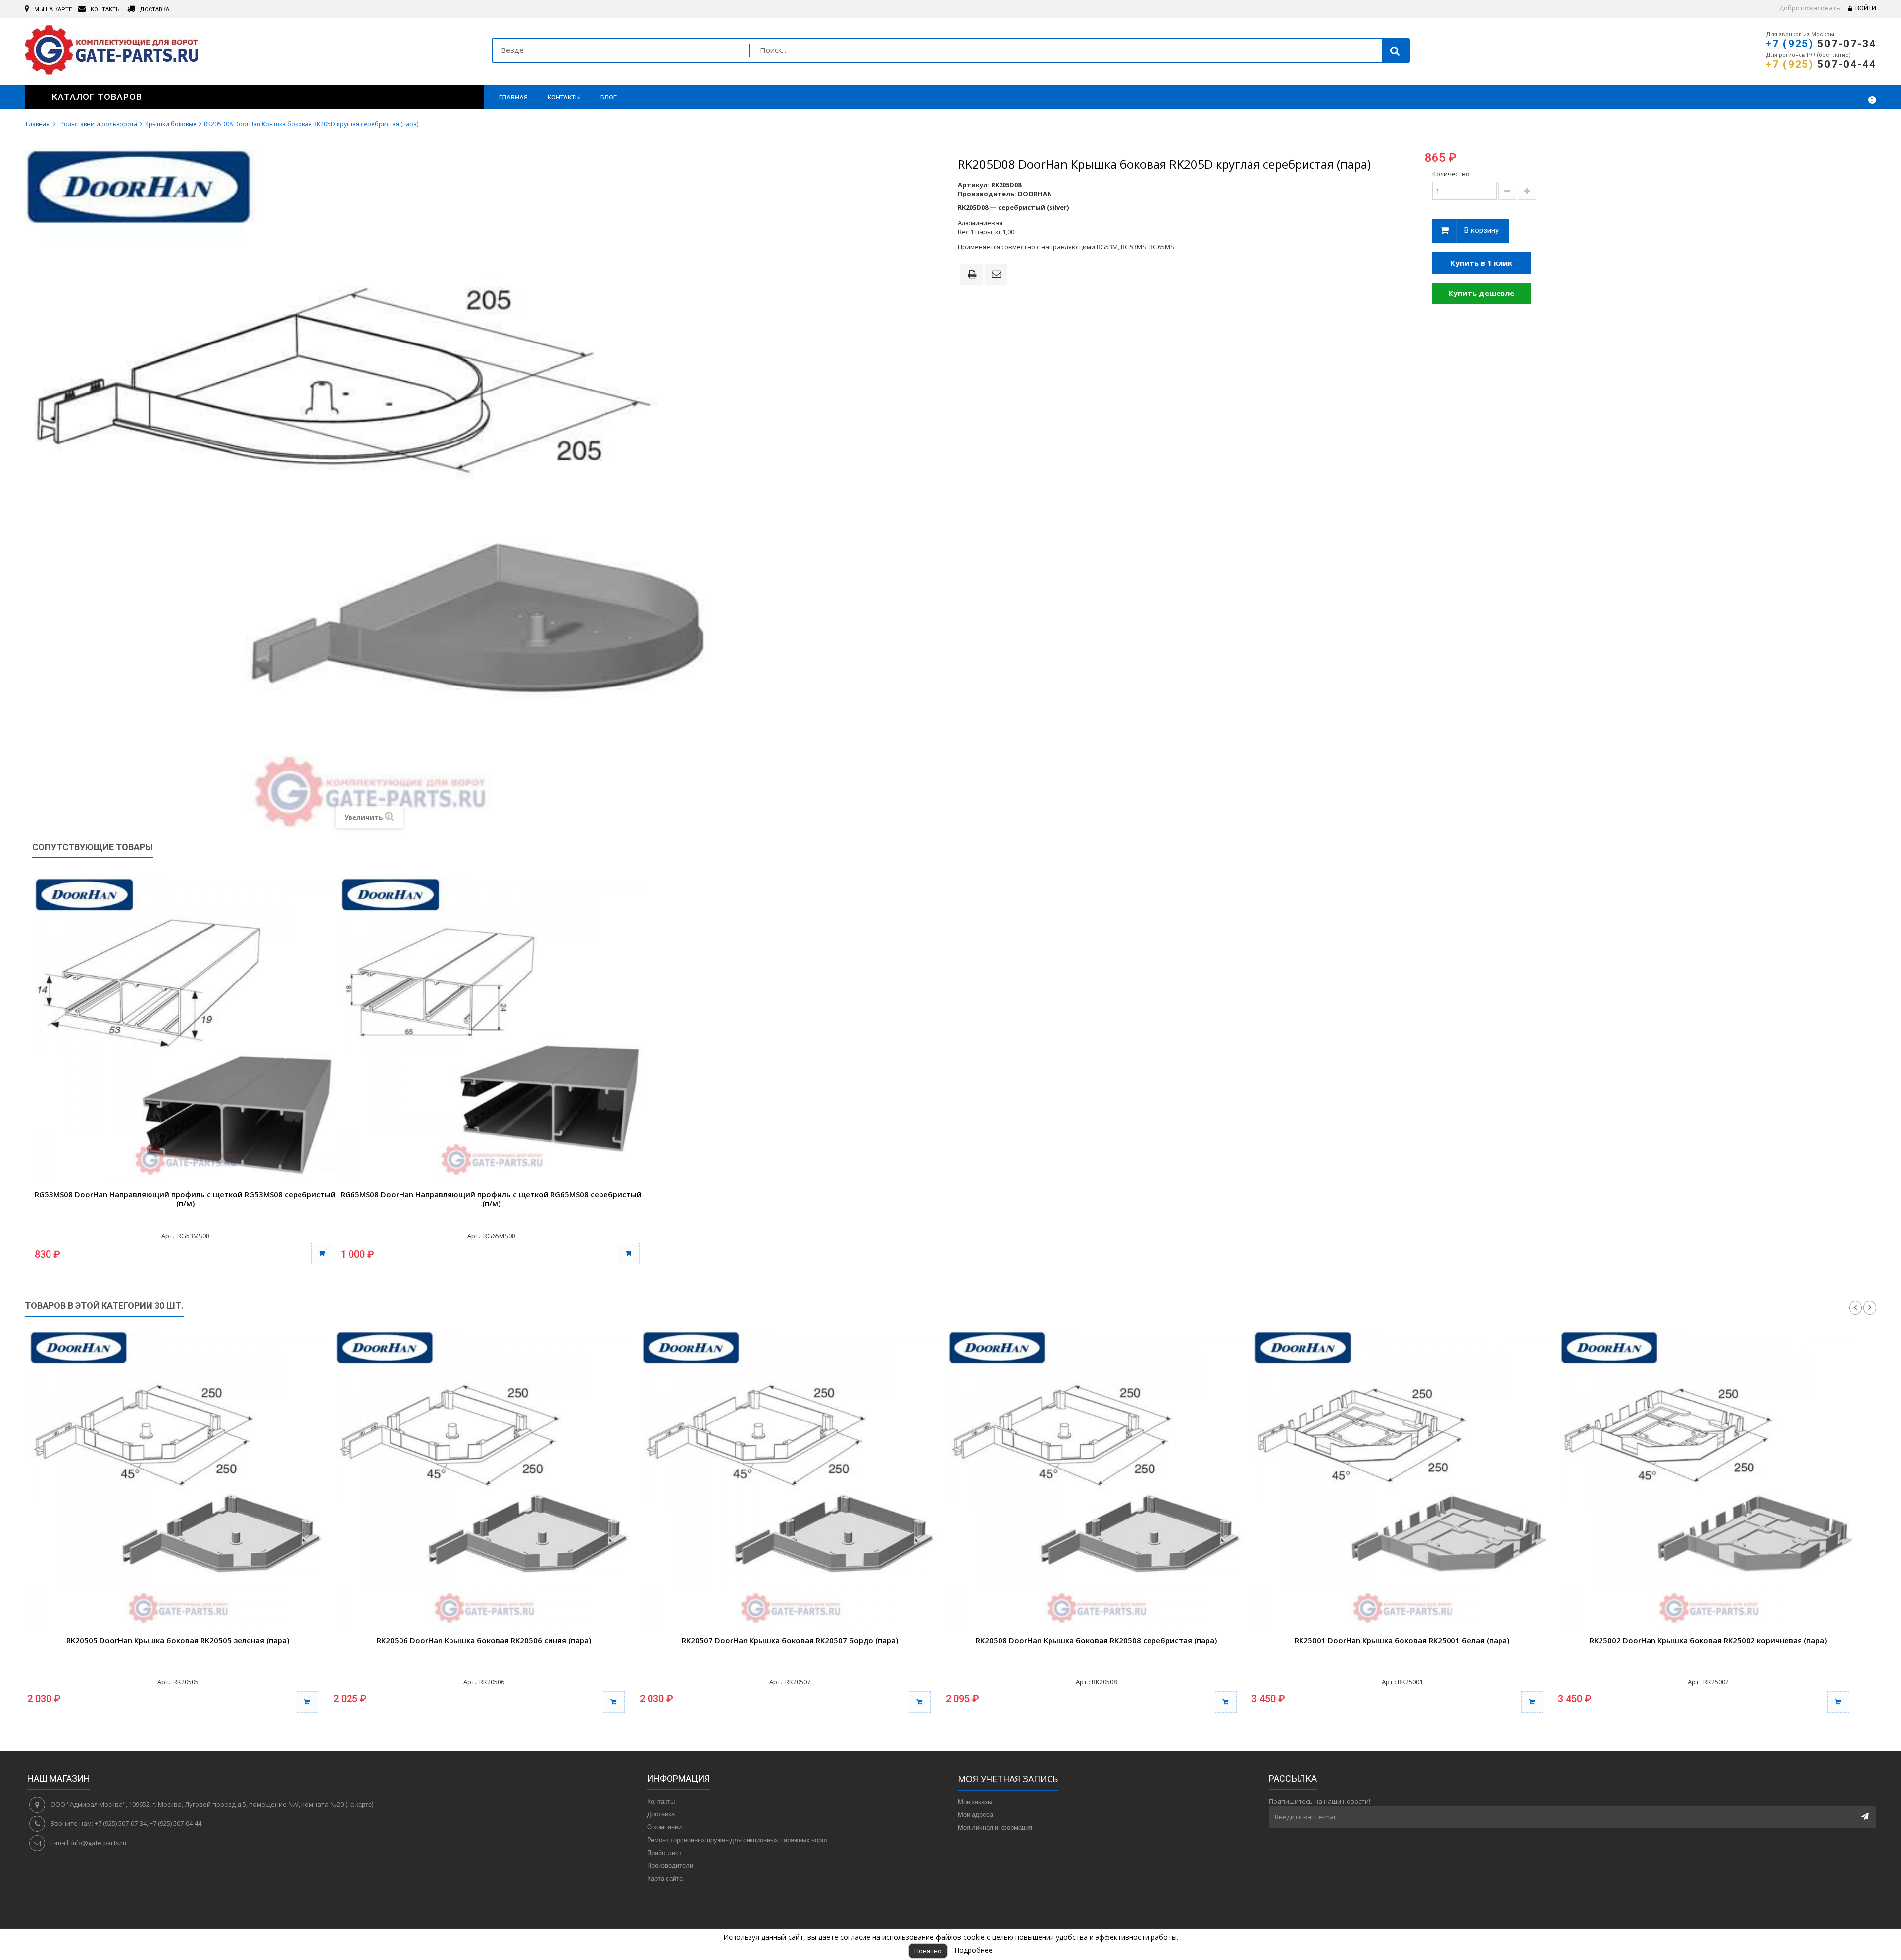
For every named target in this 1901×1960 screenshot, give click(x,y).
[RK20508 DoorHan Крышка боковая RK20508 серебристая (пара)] (1096, 1479)
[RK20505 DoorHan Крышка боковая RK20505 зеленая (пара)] (178, 1479)
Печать (974, 275)
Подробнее (974, 1950)
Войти (1866, 8)
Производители (670, 1865)
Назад (1855, 1308)
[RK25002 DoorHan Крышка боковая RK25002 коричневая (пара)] (1708, 1479)
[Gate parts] (251, 52)
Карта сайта (665, 1878)
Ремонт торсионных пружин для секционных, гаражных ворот (738, 1840)
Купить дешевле (1481, 293)
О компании (664, 1827)
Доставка (661, 1814)
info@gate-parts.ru (99, 1843)
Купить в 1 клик (1481, 263)
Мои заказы (975, 1802)
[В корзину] (322, 1253)
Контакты (661, 1801)
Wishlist (1840, 97)
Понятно (928, 1951)
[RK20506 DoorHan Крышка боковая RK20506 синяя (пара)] (484, 1479)
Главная (38, 124)
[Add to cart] (307, 1702)
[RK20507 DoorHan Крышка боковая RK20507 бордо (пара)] (790, 1479)
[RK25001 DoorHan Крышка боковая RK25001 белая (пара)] (1402, 1479)
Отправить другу (998, 275)
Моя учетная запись (1008, 1779)
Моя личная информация (995, 1827)
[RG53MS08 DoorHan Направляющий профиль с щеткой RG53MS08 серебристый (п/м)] (185, 1029)
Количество (1451, 174)
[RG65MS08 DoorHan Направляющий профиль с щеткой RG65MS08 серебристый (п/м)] (491, 1029)
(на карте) (359, 1804)
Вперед (1870, 1308)
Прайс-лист (664, 1853)
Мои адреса (976, 1814)
